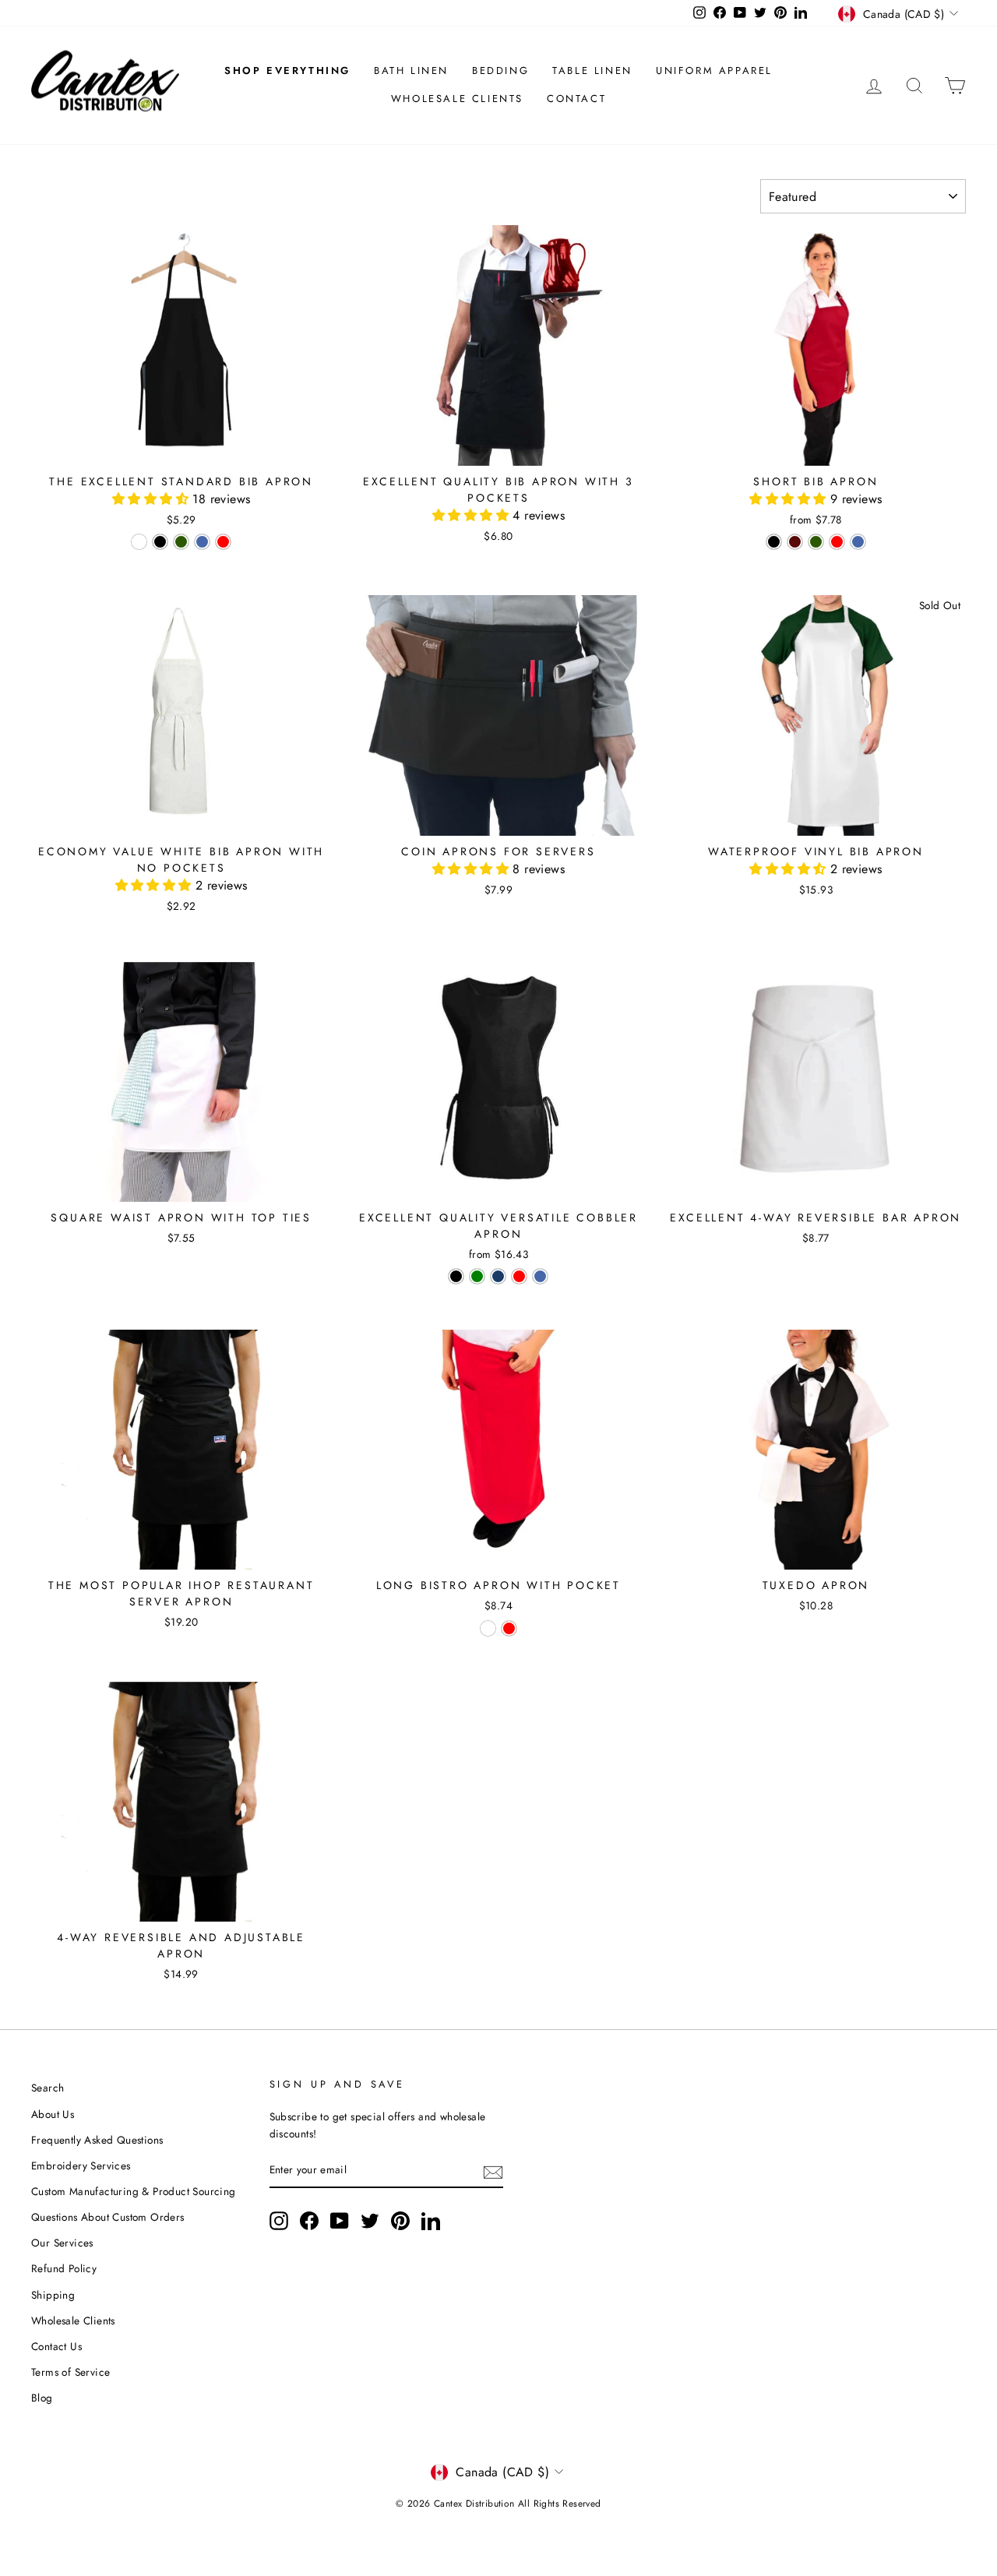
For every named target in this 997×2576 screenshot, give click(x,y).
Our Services (62, 2243)
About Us (53, 2114)
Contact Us (56, 2346)
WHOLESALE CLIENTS (457, 99)
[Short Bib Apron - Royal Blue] (858, 542)
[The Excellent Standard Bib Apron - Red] (223, 542)
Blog (42, 2398)
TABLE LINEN (592, 70)
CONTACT (576, 99)
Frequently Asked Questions (97, 2140)
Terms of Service (70, 2372)
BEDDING (500, 70)
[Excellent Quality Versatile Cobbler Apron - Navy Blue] (498, 1276)
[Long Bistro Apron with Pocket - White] (488, 1628)
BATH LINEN (411, 70)
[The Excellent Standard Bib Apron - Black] (160, 542)
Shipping (53, 2295)
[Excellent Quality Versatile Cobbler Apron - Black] (456, 1276)
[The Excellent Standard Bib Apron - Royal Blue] (202, 542)
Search (48, 2088)
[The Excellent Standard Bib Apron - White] (139, 542)
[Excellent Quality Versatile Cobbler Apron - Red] (519, 1276)
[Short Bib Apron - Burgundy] (795, 542)
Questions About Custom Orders (108, 2217)
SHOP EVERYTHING (287, 70)
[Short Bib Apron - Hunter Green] (816, 542)
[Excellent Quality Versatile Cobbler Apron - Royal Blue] (540, 1276)
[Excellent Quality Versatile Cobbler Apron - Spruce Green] (477, 1276)
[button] (152, 499)
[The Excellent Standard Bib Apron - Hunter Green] (181, 542)
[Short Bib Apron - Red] (837, 542)
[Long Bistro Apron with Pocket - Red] (509, 1628)
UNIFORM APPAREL (714, 70)
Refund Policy (64, 2268)
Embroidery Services (81, 2165)
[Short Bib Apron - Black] (774, 542)
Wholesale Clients (73, 2321)
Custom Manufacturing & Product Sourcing (134, 2191)
